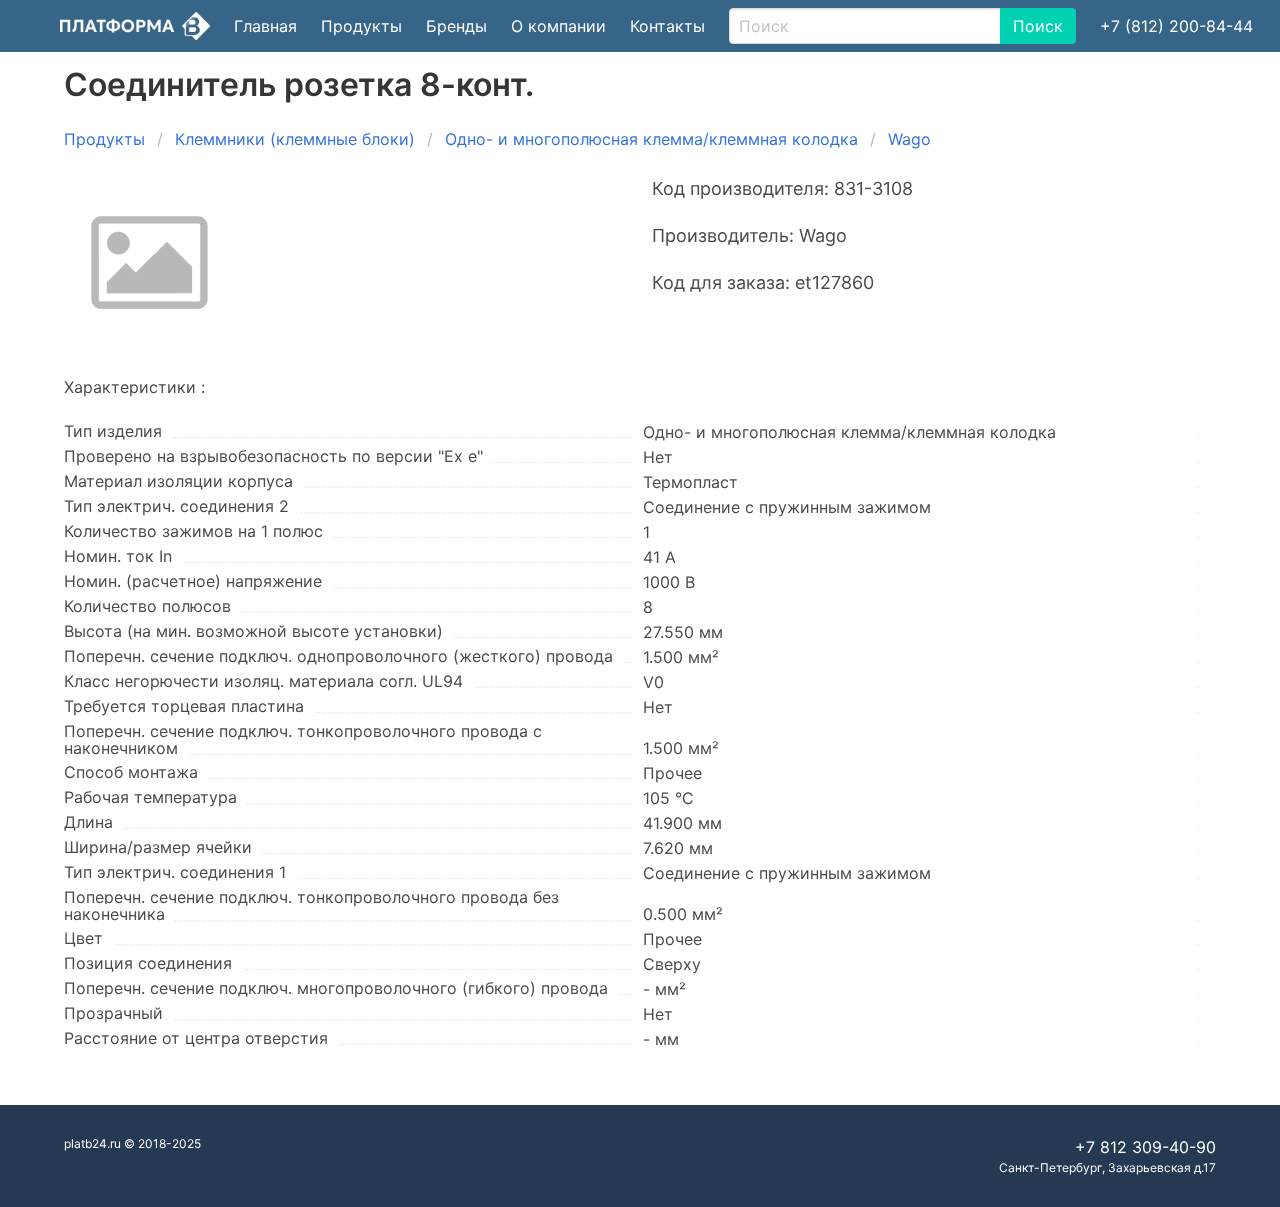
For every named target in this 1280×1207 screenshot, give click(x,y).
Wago (909, 139)
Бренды (456, 26)
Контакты (667, 26)
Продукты (361, 26)
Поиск (1038, 26)
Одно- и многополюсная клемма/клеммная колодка (651, 139)
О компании (558, 26)
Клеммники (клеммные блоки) (295, 139)
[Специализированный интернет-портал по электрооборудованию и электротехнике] (135, 26)
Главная (265, 26)
